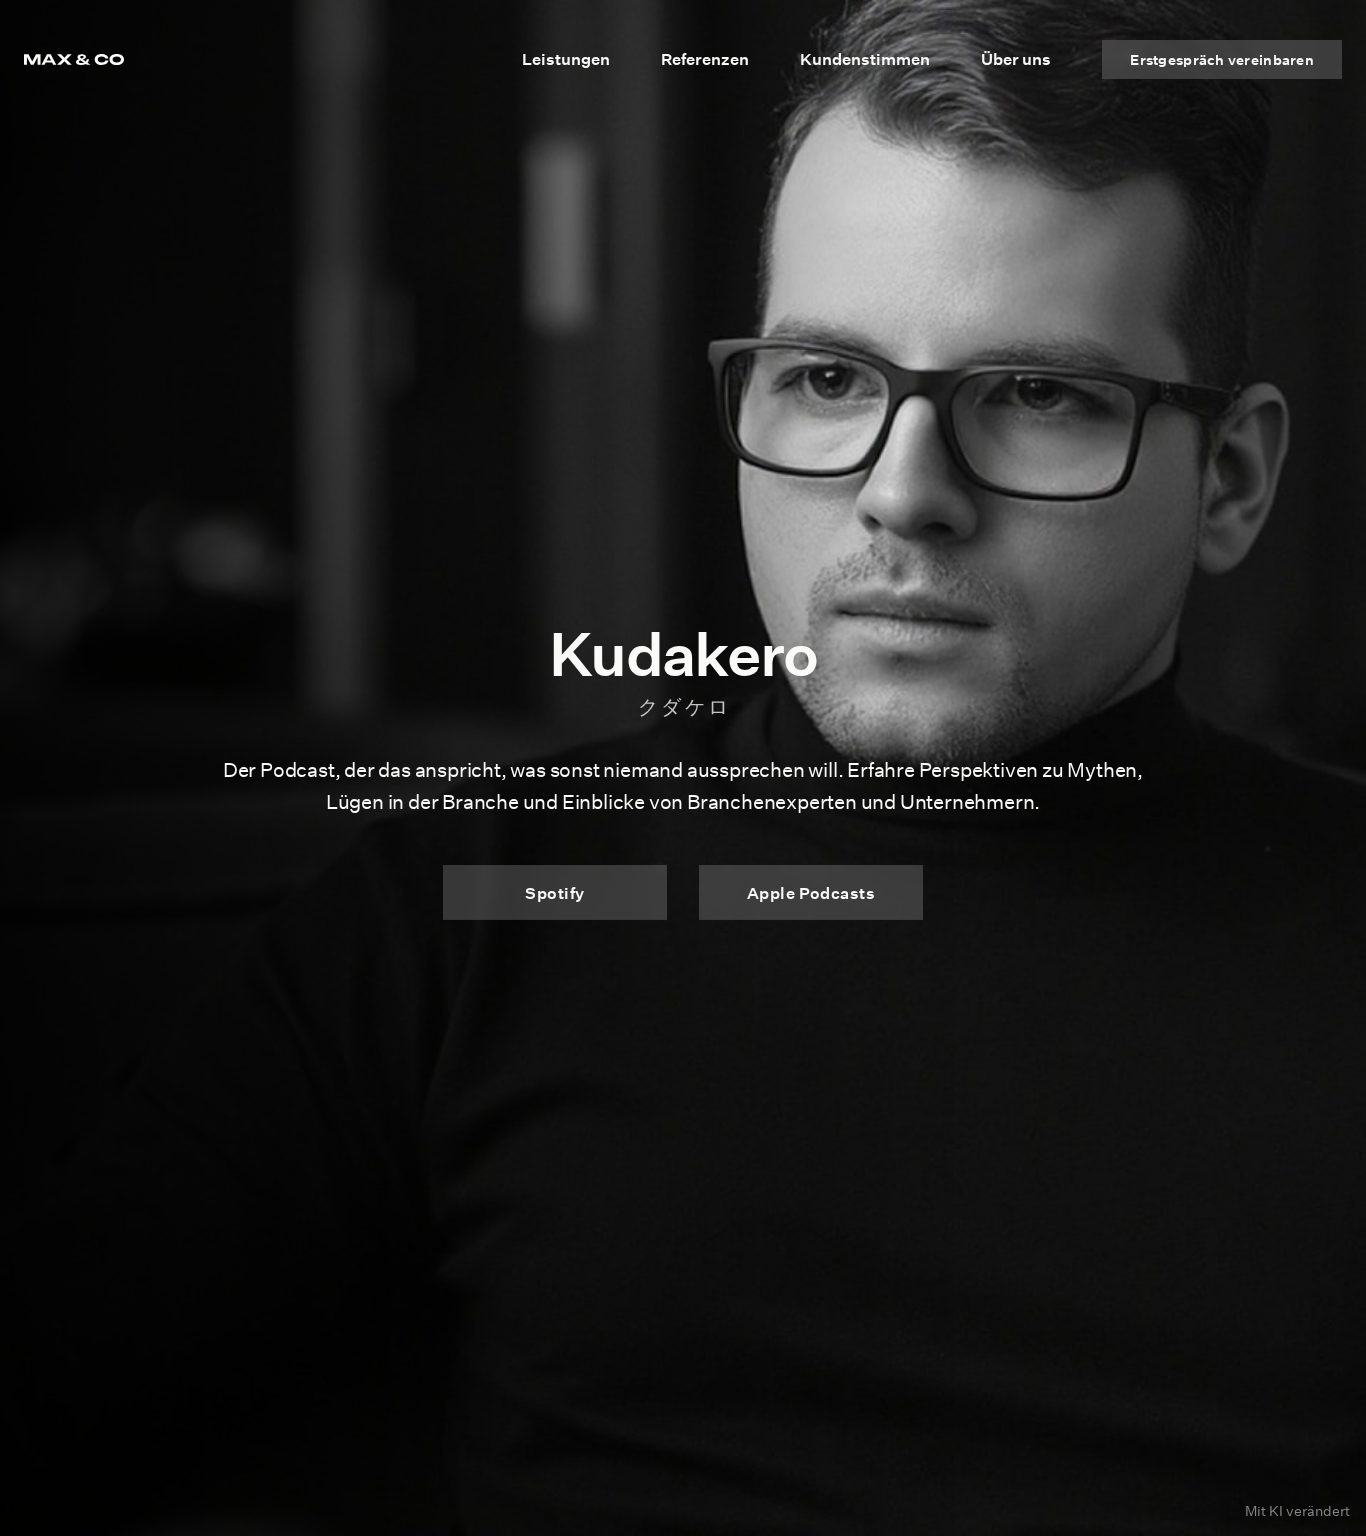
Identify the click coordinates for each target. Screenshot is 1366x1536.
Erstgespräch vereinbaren (1222, 59)
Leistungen (566, 58)
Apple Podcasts (811, 892)
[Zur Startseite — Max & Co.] (74, 59)
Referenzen (705, 58)
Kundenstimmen (865, 58)
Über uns (1016, 58)
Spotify (554, 892)
